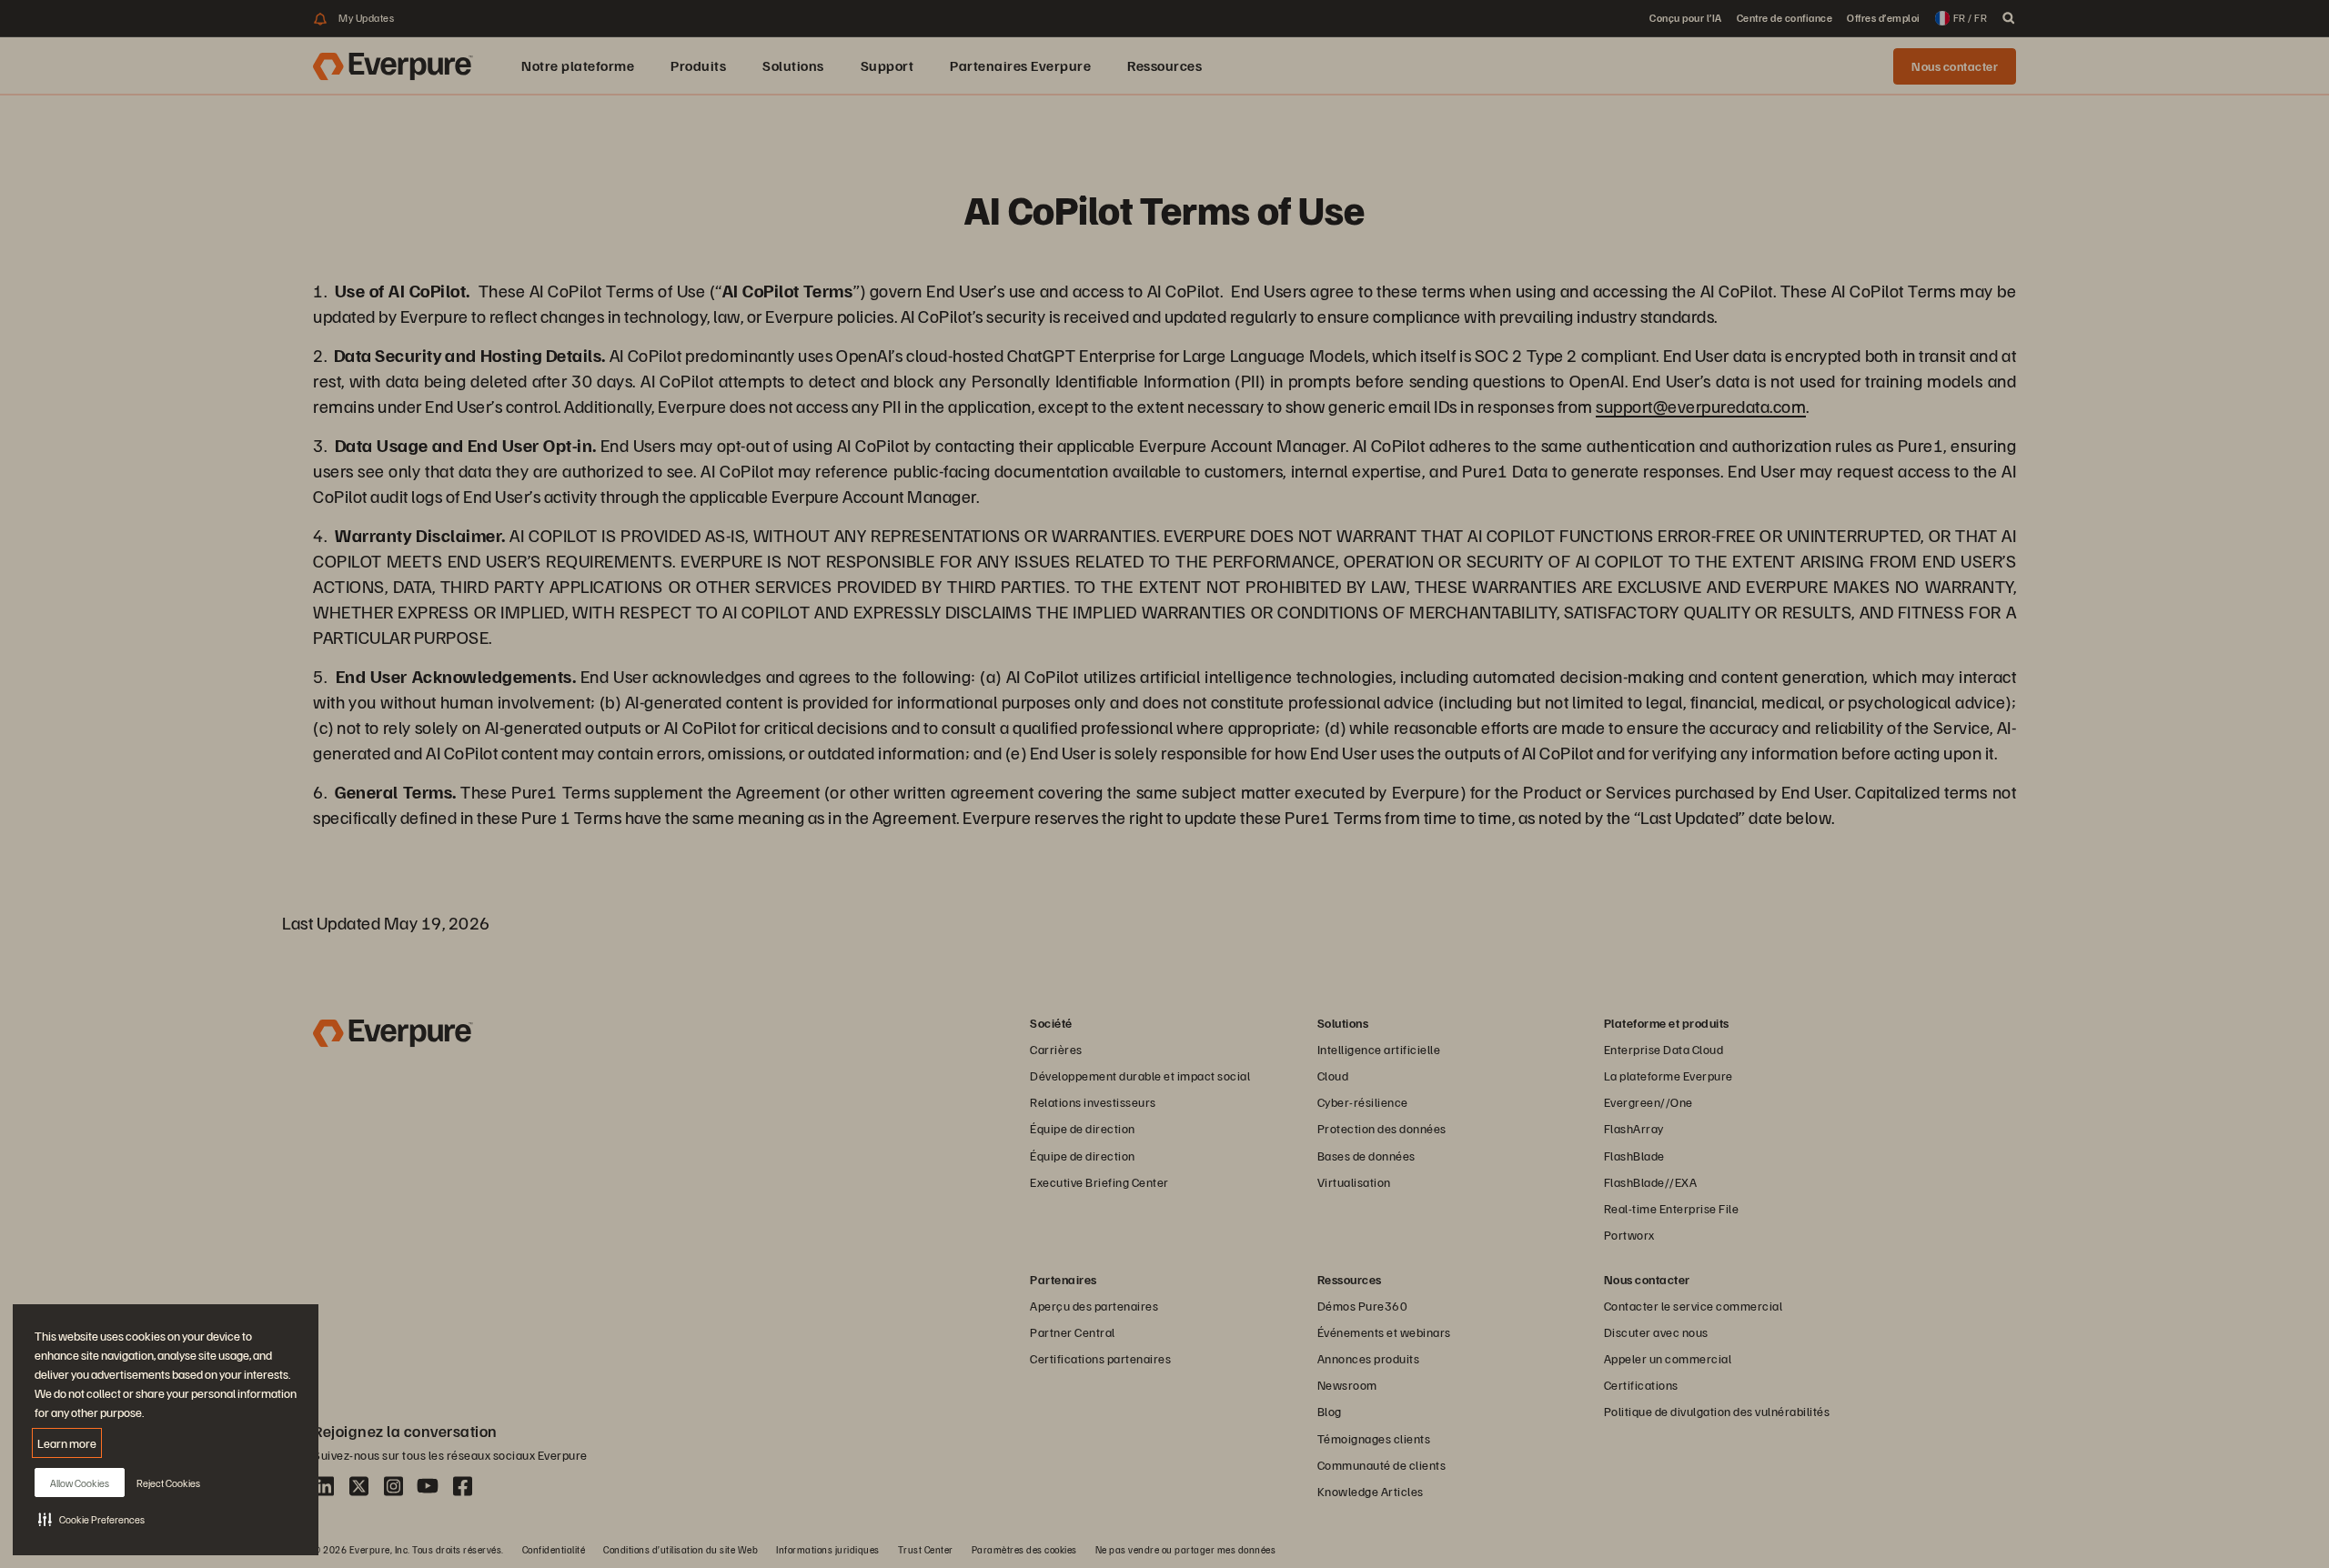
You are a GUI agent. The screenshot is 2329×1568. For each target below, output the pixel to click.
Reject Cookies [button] (168, 1483)
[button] (91, 1519)
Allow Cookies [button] (80, 1483)
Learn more (67, 1443)
